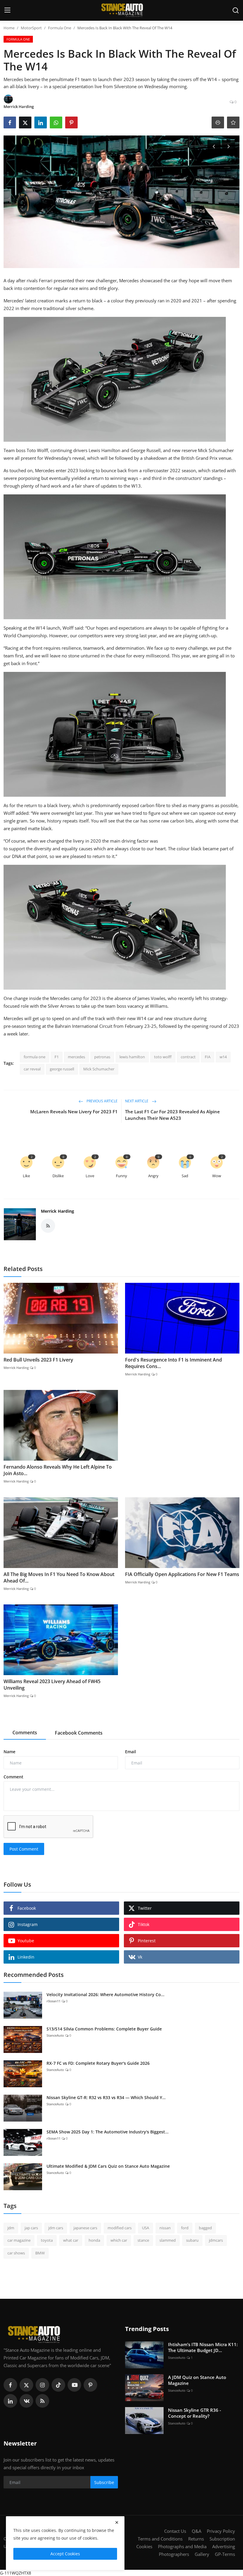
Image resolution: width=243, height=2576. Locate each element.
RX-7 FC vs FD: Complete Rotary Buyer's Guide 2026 (98, 2063)
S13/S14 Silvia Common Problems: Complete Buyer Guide (104, 2029)
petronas (102, 1057)
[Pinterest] (90, 2385)
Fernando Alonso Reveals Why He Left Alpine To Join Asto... (58, 1470)
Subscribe (104, 2482)
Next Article (137, 1101)
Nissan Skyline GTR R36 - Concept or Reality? (195, 2413)
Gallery (202, 2554)
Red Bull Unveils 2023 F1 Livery (38, 1360)
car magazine (19, 2240)
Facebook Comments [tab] (79, 1733)
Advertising (224, 2546)
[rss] (42, 2401)
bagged (205, 2228)
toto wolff (163, 1057)
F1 (57, 1057)
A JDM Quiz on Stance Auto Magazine (197, 2380)
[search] (236, 10)
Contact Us (175, 2531)
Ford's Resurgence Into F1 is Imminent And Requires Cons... (174, 1363)
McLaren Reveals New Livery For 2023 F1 (74, 1112)
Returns (196, 2539)
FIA (208, 1057)
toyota (47, 2240)
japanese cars (85, 2228)
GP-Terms (225, 2554)
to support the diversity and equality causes (48, 849)
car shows (16, 2253)
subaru (192, 2240)
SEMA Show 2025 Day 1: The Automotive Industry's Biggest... (108, 2132)
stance (143, 2240)
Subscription (222, 2539)
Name (9, 1752)
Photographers (174, 2554)
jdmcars (216, 2240)
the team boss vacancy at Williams (132, 1006)
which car (119, 2240)
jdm (11, 2228)
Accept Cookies (65, 2554)
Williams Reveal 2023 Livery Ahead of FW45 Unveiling (52, 1685)
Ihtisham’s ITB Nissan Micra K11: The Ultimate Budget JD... (203, 2347)
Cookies (144, 2546)
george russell (62, 1069)
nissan (165, 2228)
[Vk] (26, 2401)
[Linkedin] (10, 2401)
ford (185, 2228)
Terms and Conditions (160, 2539)
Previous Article (102, 1101)
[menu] (7, 10)
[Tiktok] (58, 2385)
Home (9, 28)
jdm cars (56, 2228)
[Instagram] (42, 2385)
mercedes (76, 1057)
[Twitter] (26, 2385)
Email (131, 1752)
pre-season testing (22, 1026)
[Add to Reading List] (233, 122)
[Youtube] (74, 2385)
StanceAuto (55, 2035)
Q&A (196, 2531)
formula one (35, 1057)
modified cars (120, 2228)
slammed (168, 2240)
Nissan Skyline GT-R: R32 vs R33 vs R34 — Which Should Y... (106, 2097)
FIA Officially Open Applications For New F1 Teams (182, 1574)
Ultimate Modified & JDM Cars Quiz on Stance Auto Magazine (108, 2166)
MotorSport (31, 28)
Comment (13, 1777)
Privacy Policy (221, 2531)
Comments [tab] (25, 1733)
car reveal (32, 1069)
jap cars (31, 2228)
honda (94, 2240)
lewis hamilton (132, 1057)
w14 (223, 1057)
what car (71, 2240)
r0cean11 (53, 2001)
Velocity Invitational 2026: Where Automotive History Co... (105, 1994)
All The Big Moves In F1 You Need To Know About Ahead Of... (59, 1577)
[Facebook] (10, 2385)
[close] (117, 2522)
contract (188, 1057)
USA (146, 2228)
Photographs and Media (182, 2546)
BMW (40, 2253)
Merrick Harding (57, 1211)
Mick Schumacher (99, 1069)
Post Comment (24, 1849)
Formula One (60, 28)
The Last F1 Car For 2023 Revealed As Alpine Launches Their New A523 (172, 1115)
